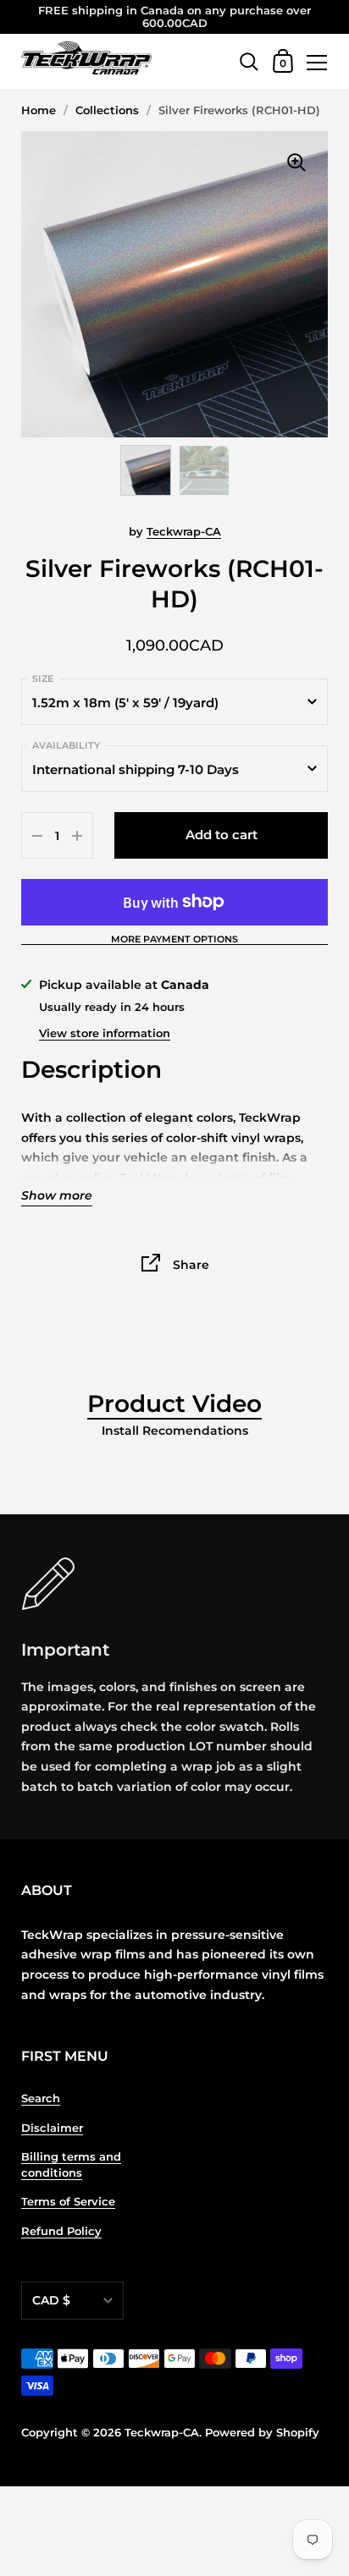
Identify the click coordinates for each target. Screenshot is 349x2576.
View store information (105, 1033)
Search (41, 2098)
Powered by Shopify (262, 2433)
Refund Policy (61, 2231)
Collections (107, 110)
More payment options (174, 940)
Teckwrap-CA (184, 532)
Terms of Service (68, 2202)
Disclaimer (52, 2128)
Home (39, 110)
